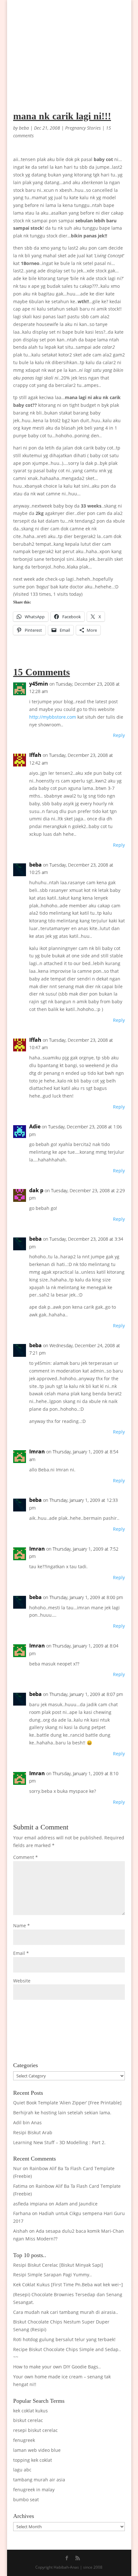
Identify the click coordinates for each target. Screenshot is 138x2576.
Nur (17, 2168)
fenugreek (24, 2440)
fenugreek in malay (34, 2490)
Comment (26, 1857)
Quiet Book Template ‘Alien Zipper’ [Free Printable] (67, 2103)
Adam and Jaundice (77, 2204)
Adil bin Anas (27, 2122)
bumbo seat (26, 2499)
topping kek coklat (33, 2460)
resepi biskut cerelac (35, 2430)
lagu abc (22, 2470)
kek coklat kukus (30, 2411)
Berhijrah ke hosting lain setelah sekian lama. (62, 2113)
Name (22, 1926)
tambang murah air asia (39, 2480)
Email (21, 1953)
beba (24, 128)
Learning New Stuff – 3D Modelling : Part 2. (59, 2142)
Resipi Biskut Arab (33, 2132)
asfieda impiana (30, 2204)
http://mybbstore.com (53, 717)
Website (22, 1981)
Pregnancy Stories (83, 128)
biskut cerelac (28, 2420)
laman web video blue (37, 2450)
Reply (119, 735)
